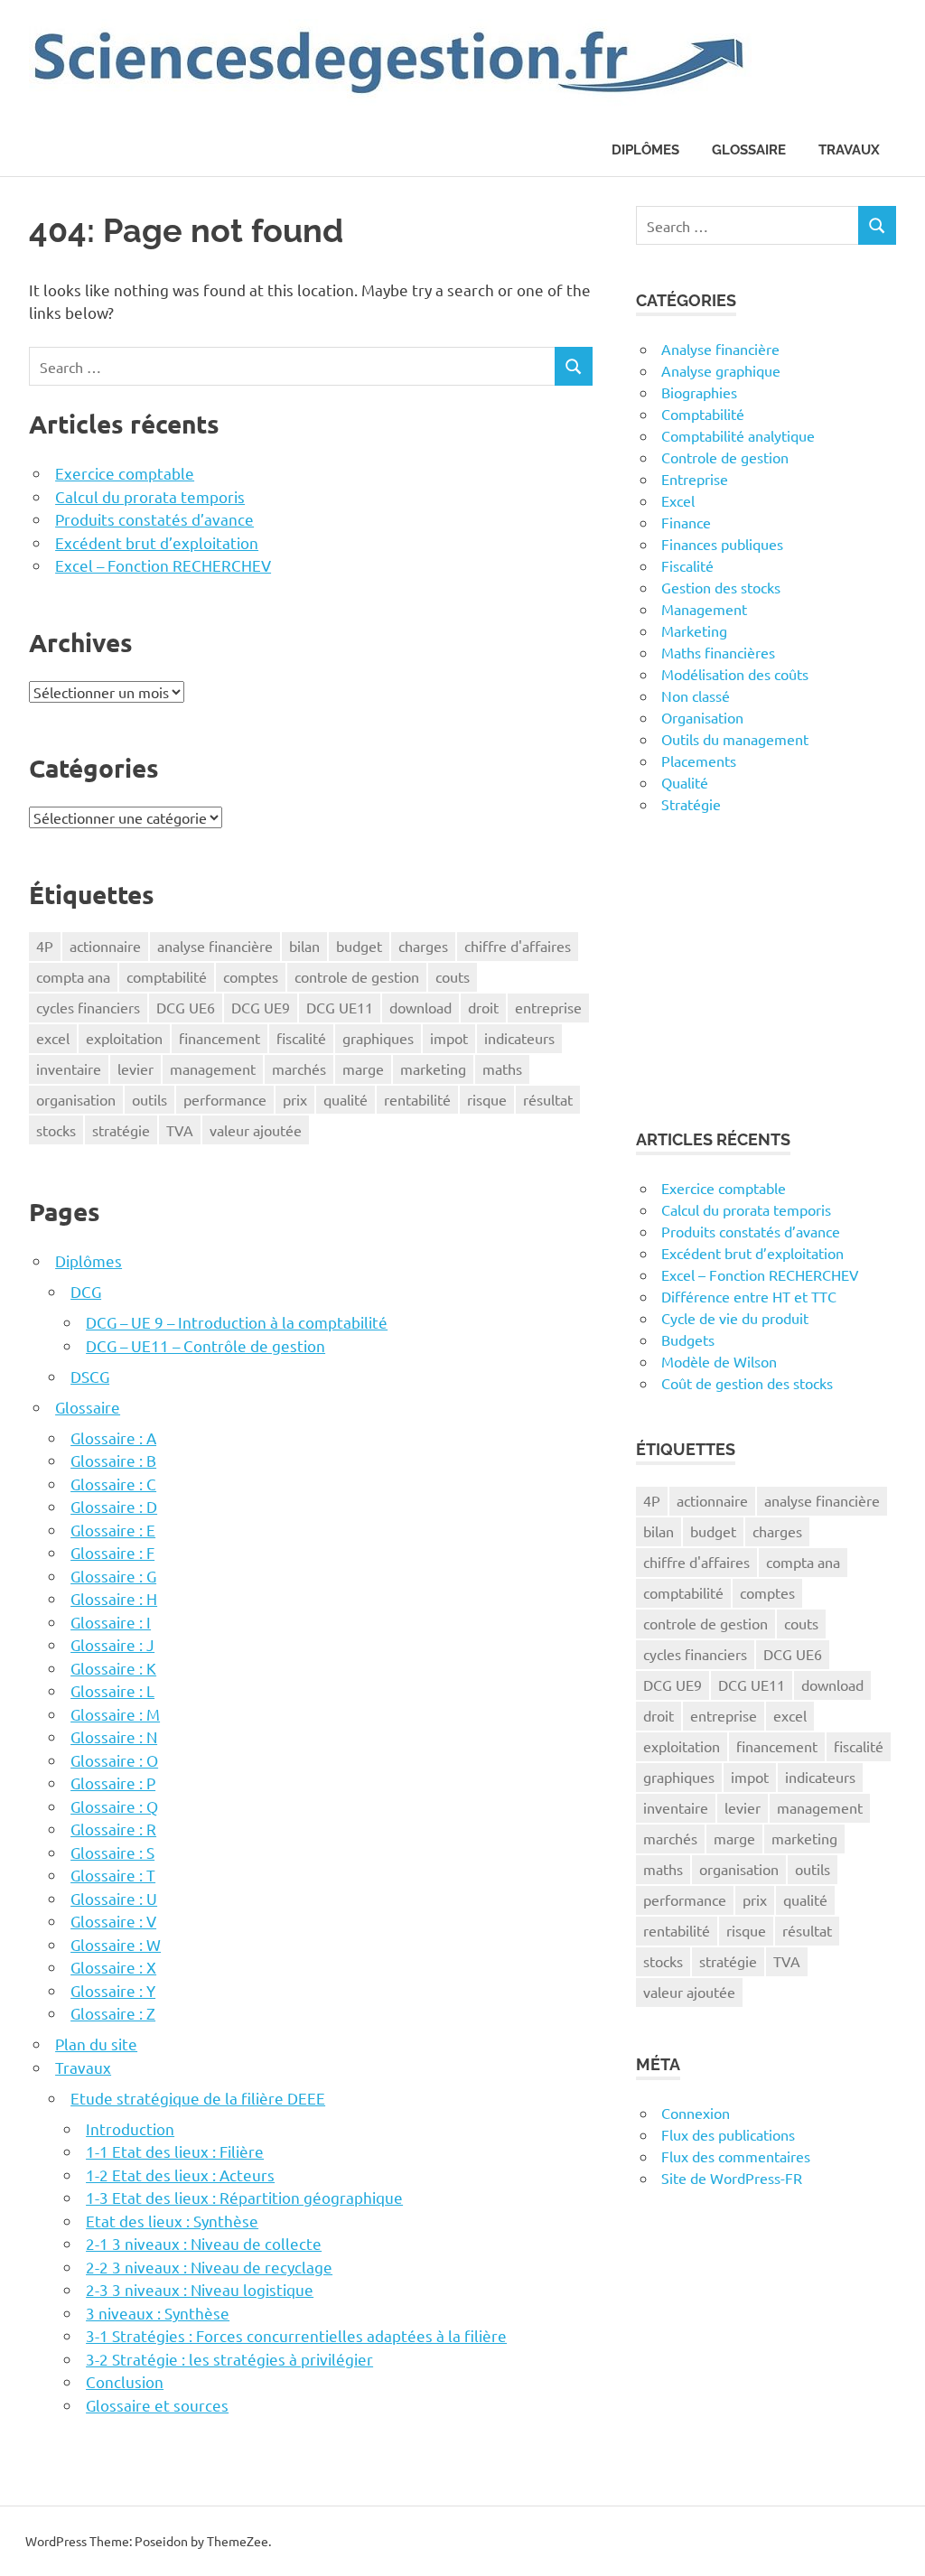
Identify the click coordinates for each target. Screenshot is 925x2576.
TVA (180, 1130)
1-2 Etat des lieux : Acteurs (180, 2175)
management (213, 1069)
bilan (304, 946)
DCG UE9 (261, 1007)
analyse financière (215, 946)
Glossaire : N (114, 1736)
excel (53, 1038)
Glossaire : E (113, 1530)
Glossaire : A (113, 1437)
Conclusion (125, 2381)
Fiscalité (687, 565)
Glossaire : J (112, 1644)
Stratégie (691, 804)
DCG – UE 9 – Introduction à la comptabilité (237, 1322)
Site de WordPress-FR (732, 2178)
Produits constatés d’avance (154, 519)
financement (220, 1038)
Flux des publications (728, 2134)
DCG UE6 (186, 1007)
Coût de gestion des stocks (747, 1383)
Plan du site (96, 2044)
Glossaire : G (113, 1576)
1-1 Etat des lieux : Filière (175, 2151)
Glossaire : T (113, 1875)
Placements (699, 761)
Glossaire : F (112, 1552)
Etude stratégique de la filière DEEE (198, 2098)
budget (359, 946)
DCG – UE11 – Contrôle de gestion (206, 1345)
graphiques (378, 1038)
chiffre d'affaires (518, 946)
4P (45, 946)
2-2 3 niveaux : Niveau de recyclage (209, 2267)
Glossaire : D (114, 1506)
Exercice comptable (125, 473)
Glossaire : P (113, 1783)
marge (363, 1069)
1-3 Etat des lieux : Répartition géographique (244, 2197)
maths (502, 1069)
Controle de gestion (725, 457)
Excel (678, 500)
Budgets (688, 1339)
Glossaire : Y (113, 1990)
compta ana (73, 976)
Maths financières (718, 652)
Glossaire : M (115, 1714)
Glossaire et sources (157, 2405)
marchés (299, 1069)
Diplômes (645, 150)
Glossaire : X (113, 1967)
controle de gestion (357, 976)
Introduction (130, 2128)
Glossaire (749, 150)
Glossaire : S (112, 1852)
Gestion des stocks (721, 587)
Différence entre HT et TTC (749, 1296)
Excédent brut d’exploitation (157, 542)
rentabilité (417, 1099)
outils (149, 1099)
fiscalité (301, 1038)
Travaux (849, 150)
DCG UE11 (340, 1007)
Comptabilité (703, 414)
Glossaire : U (114, 1898)
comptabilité (167, 976)
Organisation (702, 717)
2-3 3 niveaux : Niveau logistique (200, 2289)
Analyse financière (720, 349)
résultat (548, 1099)
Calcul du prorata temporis (150, 496)
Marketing (694, 630)
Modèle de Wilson (719, 1361)
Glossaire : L (112, 1690)
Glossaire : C (113, 1484)
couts (453, 976)
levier (135, 1069)
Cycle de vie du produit (735, 1318)
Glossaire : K (113, 1668)
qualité (346, 1099)
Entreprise (695, 479)
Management (704, 609)
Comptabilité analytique (738, 435)
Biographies (699, 392)
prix (295, 1099)
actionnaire (105, 946)
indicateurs (519, 1038)
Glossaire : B (113, 1460)
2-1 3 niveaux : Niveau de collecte (204, 2243)
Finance (686, 522)
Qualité (685, 782)
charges (423, 946)
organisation (76, 1099)
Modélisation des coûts (735, 674)
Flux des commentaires (736, 2156)
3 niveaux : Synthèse (158, 2313)
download (420, 1007)
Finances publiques (722, 544)
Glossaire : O (114, 1760)
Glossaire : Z (113, 2013)
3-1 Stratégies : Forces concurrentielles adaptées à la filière (296, 2335)
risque (487, 1099)
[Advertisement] (766, 971)
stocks (56, 1130)
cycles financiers (88, 1007)
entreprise (548, 1007)
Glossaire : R (113, 1829)
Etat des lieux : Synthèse (172, 2221)
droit (483, 1007)
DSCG (90, 1376)
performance (225, 1099)
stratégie (121, 1130)
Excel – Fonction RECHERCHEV (163, 565)
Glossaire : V (113, 1921)
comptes (251, 976)
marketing (433, 1069)
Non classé (696, 695)
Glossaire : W (116, 1944)
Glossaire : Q (114, 1806)
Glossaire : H (114, 1598)
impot (449, 1038)
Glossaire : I (111, 1622)
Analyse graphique (721, 370)
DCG (86, 1291)
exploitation (124, 1038)
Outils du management (735, 739)
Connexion (696, 2113)
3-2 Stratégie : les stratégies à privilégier (229, 2359)
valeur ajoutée (256, 1130)
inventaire (69, 1069)
